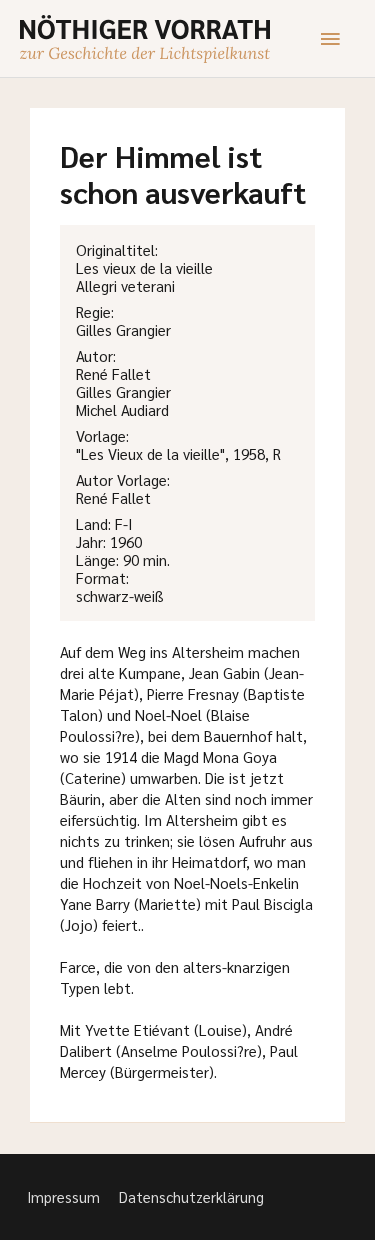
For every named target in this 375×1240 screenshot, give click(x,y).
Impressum (63, 1196)
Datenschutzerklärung (191, 1196)
